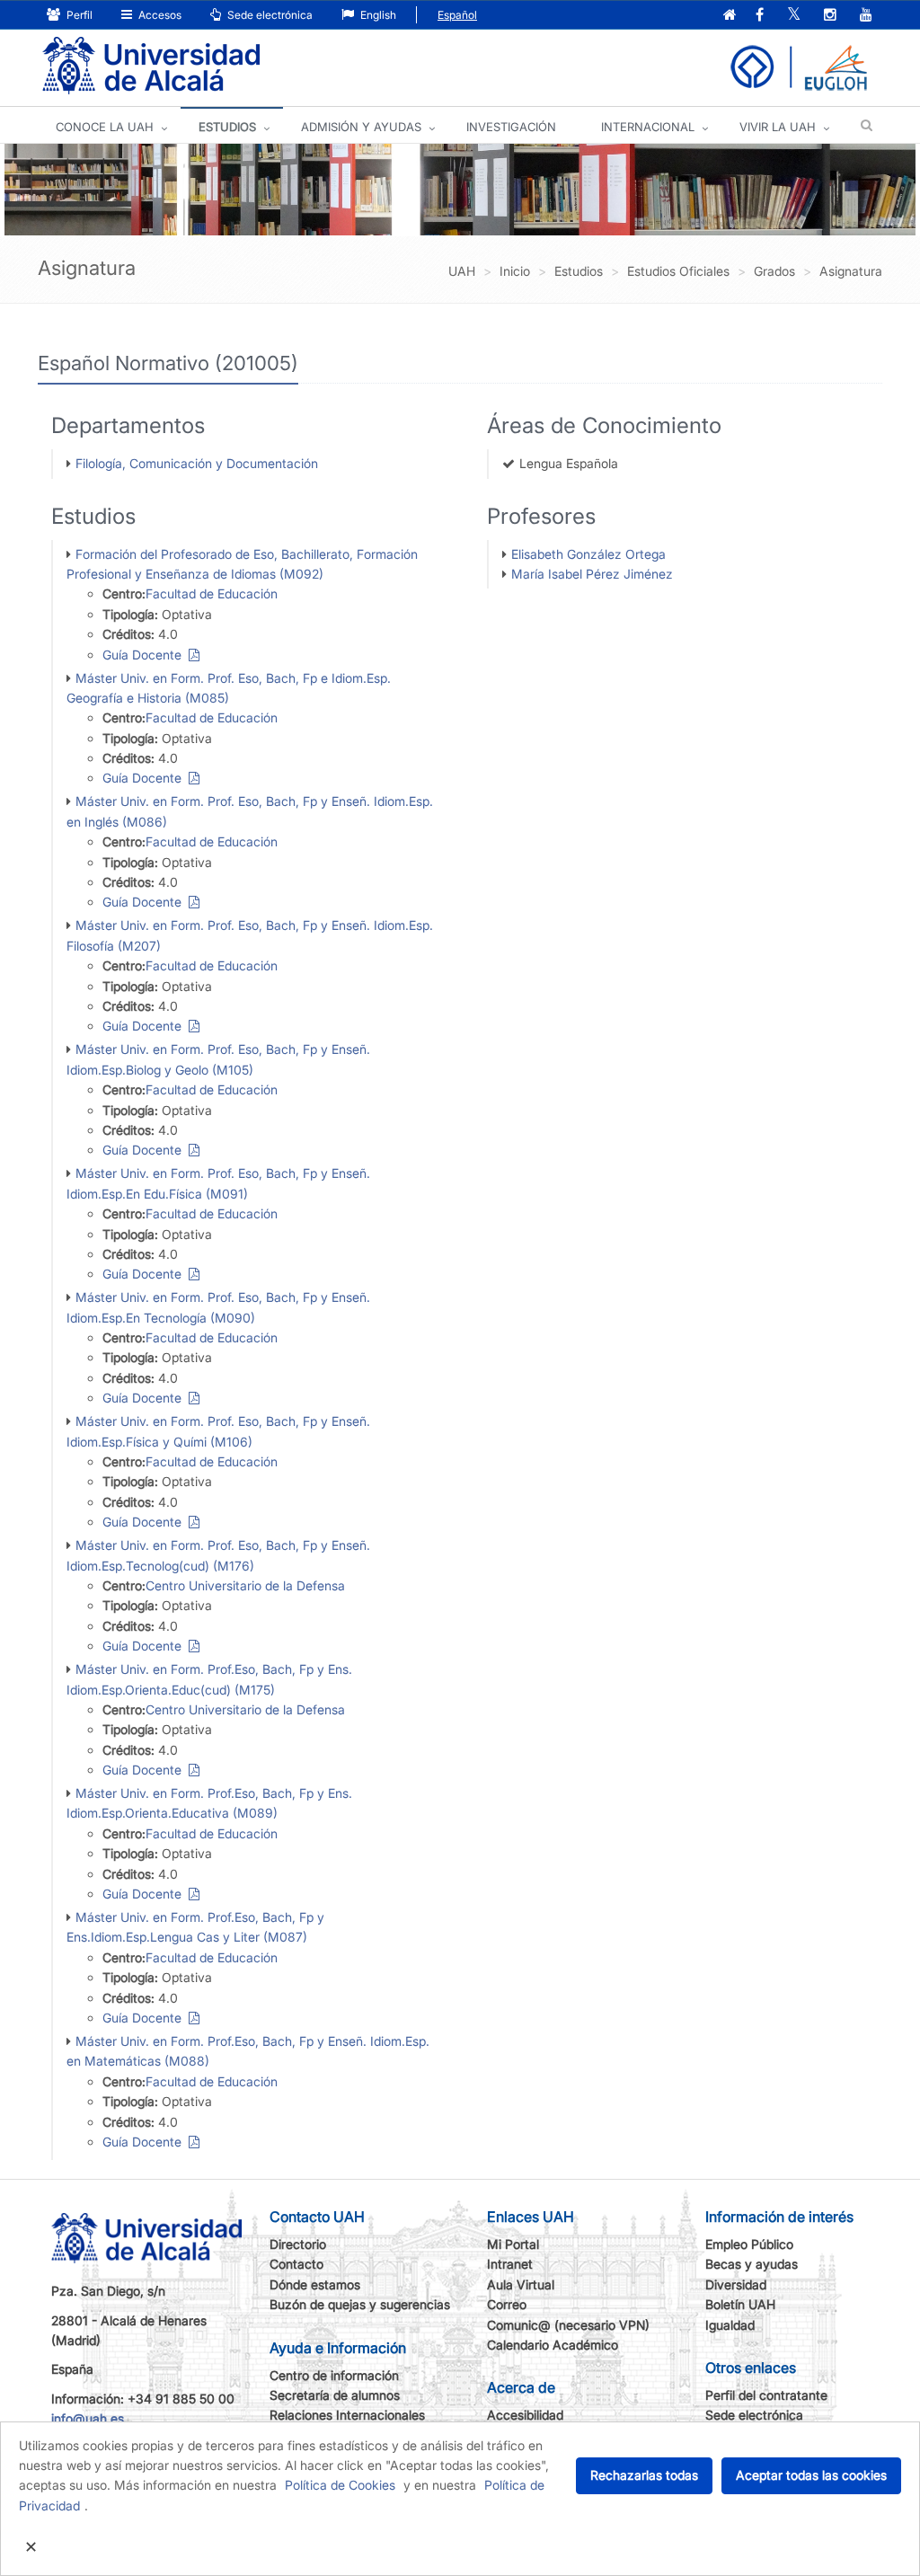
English (377, 15)
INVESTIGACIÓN (511, 127)
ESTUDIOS (227, 127)
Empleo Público (749, 2244)
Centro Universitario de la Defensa (245, 1585)
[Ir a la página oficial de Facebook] (760, 16)
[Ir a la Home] (151, 66)
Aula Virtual (521, 2284)
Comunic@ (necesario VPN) (568, 2325)
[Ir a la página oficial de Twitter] (794, 16)
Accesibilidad (525, 2415)
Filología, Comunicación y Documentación (197, 463)
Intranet (510, 2264)
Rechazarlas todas (644, 2475)
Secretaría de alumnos (335, 2395)
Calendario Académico (553, 2345)
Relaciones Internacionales (347, 2415)
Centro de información (334, 2375)
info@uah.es (88, 2418)
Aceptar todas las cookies (811, 2475)
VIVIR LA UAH (778, 127)
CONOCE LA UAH (105, 127)
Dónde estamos (315, 2284)
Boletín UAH (740, 2304)
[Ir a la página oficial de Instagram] (830, 16)
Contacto (296, 2264)
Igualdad (730, 2325)
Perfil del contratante (766, 2395)
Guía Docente (146, 655)
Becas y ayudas (752, 2264)
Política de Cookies (340, 2485)
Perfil (78, 15)
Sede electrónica (269, 15)
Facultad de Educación (212, 593)
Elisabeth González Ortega (588, 554)
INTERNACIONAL (648, 127)
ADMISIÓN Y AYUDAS (361, 127)
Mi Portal (513, 2244)
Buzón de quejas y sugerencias (360, 2304)
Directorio (298, 2244)
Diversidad (736, 2284)
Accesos (159, 15)
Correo (507, 2304)
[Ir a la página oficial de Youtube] (866, 16)
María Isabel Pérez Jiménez (592, 574)
